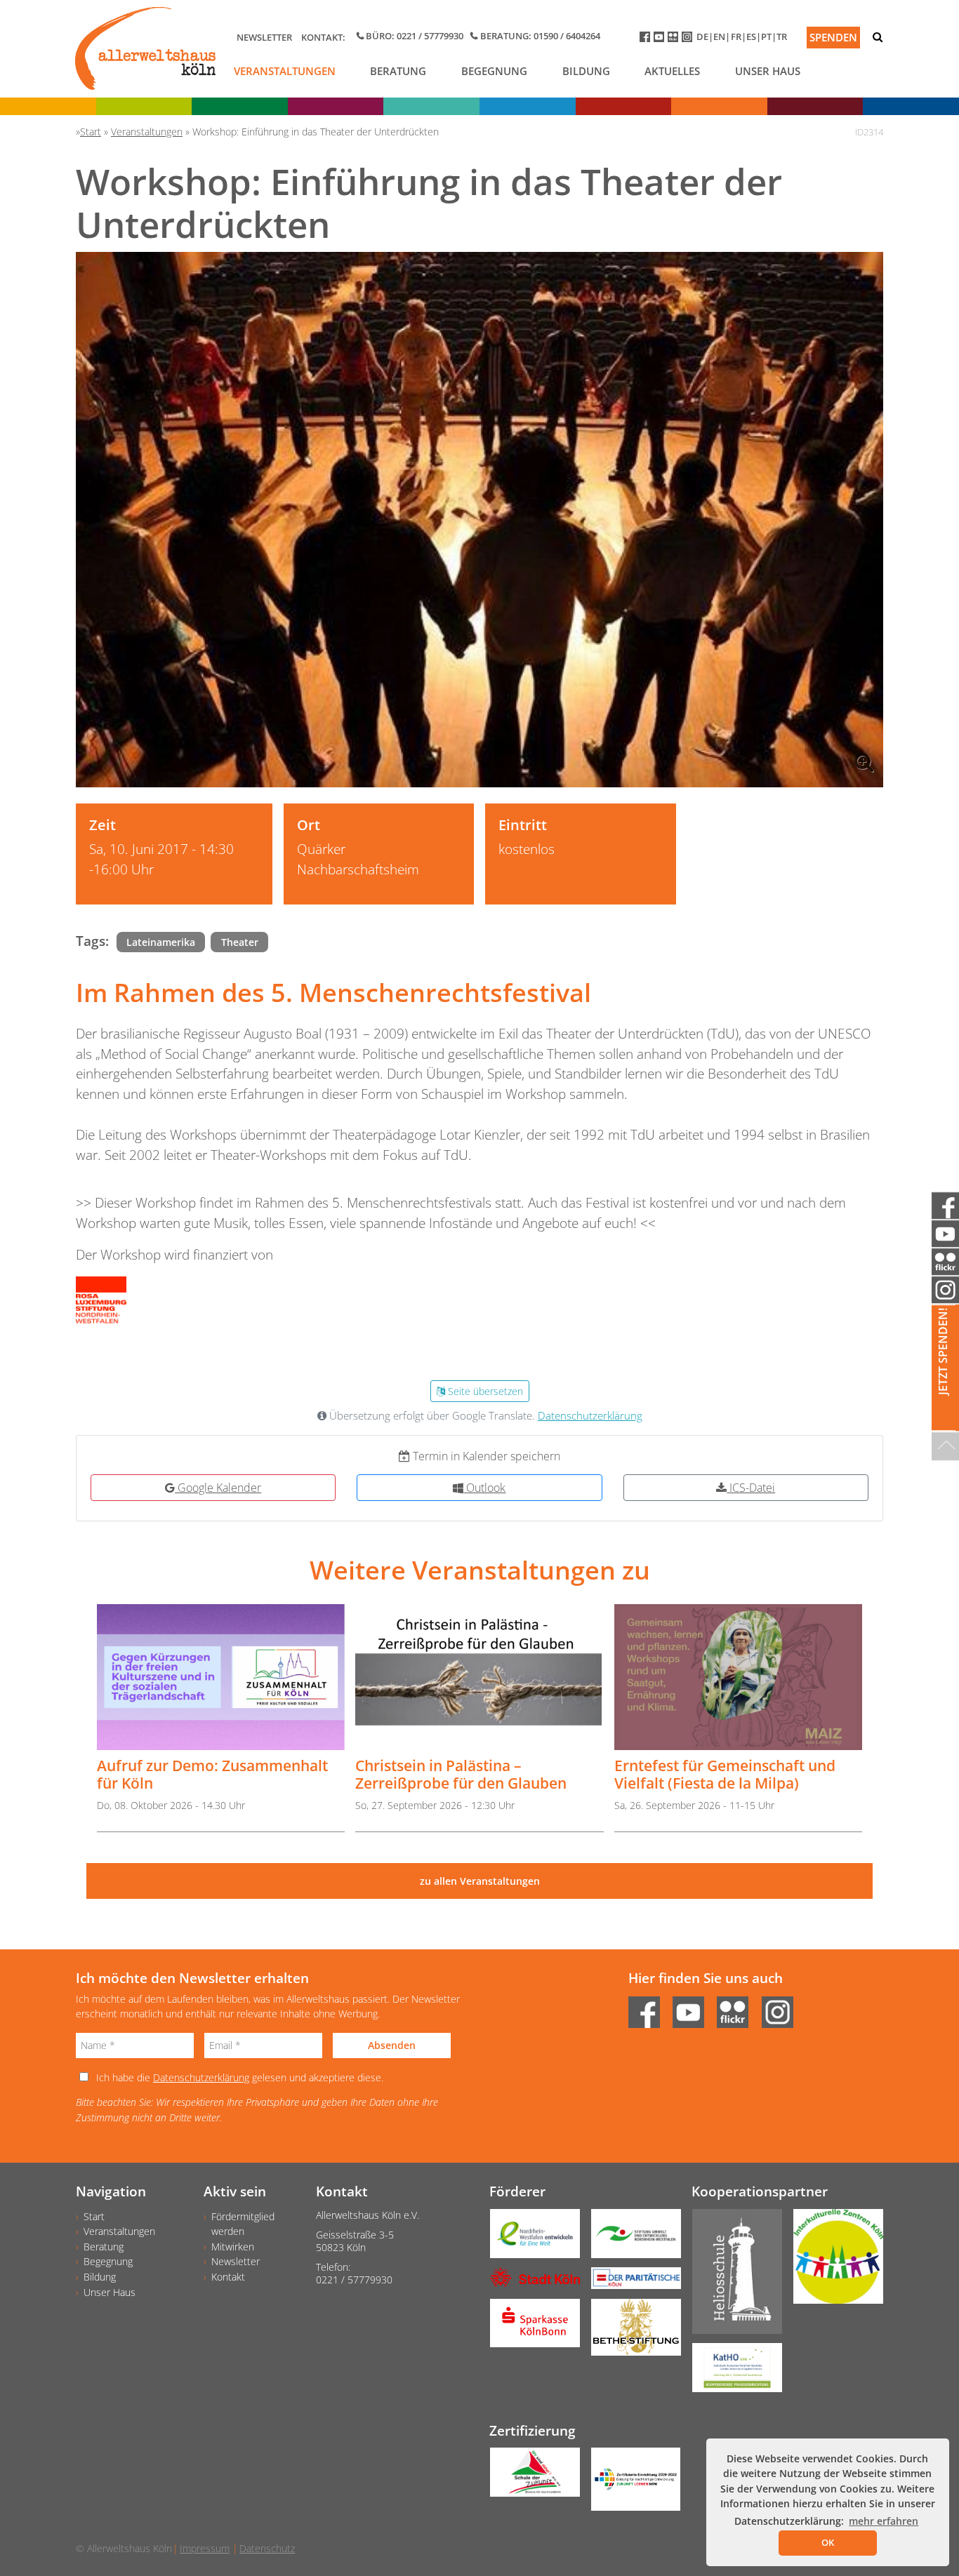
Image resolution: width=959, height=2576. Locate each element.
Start (94, 2216)
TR (782, 36)
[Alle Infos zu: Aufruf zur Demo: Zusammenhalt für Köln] (221, 1677)
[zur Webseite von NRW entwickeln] (529, 2238)
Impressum (205, 2548)
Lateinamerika (161, 942)
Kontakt (228, 2277)
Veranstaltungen (285, 71)
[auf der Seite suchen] (878, 37)
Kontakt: (323, 37)
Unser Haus (768, 71)
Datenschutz (267, 2548)
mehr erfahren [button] (884, 2521)
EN (719, 36)
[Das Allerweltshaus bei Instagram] (689, 40)
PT (766, 36)
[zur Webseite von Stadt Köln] (529, 2282)
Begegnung (494, 71)
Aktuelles (672, 71)
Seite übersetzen (484, 1391)
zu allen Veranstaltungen (480, 1881)
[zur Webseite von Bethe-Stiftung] (630, 2332)
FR (736, 36)
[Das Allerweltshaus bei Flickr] (675, 40)
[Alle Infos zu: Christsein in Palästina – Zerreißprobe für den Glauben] (479, 1677)
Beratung (398, 71)
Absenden (392, 2045)
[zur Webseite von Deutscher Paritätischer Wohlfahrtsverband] (630, 2283)
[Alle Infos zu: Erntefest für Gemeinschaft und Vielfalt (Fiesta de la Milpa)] (738, 1677)
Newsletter (264, 37)
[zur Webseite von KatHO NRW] (732, 2373)
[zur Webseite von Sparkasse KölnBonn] (529, 2328)
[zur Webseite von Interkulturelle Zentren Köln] (833, 2261)
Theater (240, 942)
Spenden (833, 37)
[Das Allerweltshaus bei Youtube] (661, 40)
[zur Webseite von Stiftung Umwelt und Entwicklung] (630, 2238)
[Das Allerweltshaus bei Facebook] (647, 40)
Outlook (484, 1488)
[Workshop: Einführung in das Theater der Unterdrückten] (479, 520)
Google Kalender (218, 1488)
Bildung (586, 71)
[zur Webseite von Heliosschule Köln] (732, 2276)
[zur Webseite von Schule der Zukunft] (529, 2477)
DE (702, 36)
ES (751, 36)
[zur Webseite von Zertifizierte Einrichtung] (630, 2484)
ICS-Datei (751, 1488)
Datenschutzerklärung (590, 1416)
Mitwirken (233, 2247)
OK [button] (828, 2542)
